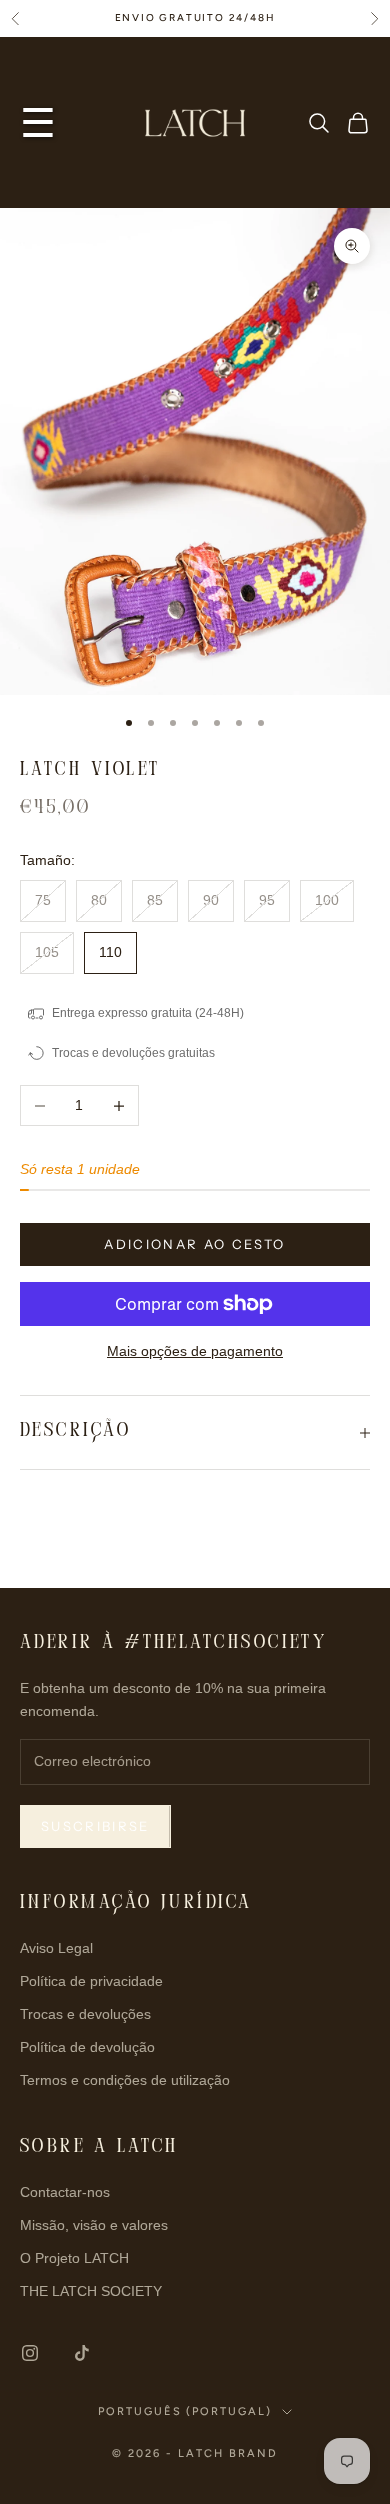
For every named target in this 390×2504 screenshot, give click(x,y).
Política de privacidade (91, 1981)
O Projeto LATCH (74, 2258)
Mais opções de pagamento (195, 1351)
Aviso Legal (56, 1948)
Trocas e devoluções (85, 2014)
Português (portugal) (185, 2411)
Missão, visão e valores (94, 2225)
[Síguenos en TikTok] (82, 2353)
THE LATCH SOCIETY (91, 2291)
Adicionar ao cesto (194, 1244)
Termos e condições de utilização (125, 2080)
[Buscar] (319, 123)
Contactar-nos (65, 2192)
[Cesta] (358, 123)
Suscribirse (95, 1826)
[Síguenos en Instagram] (30, 2353)
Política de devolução (87, 2047)
